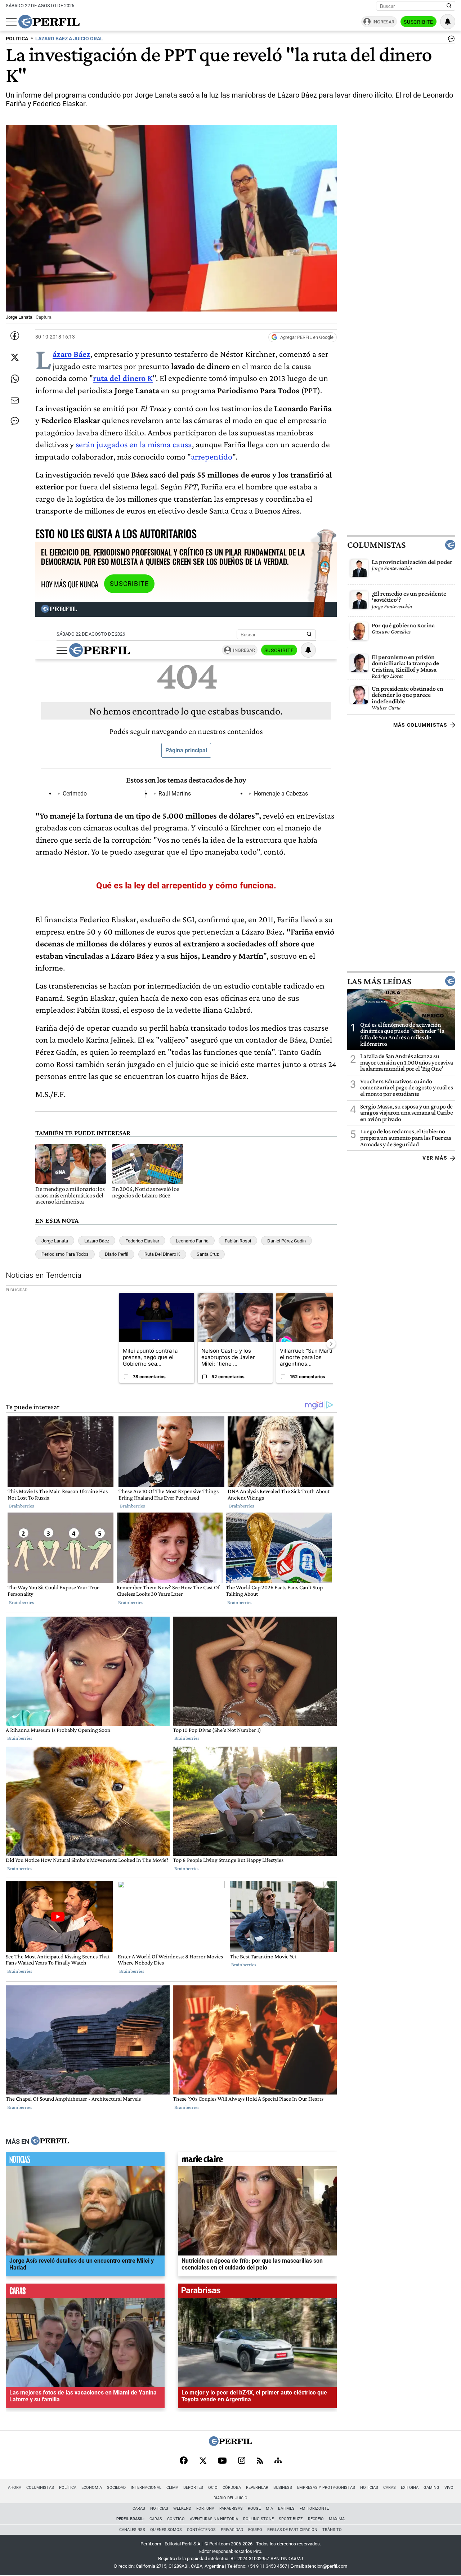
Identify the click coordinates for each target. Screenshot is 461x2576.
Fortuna (205, 2508)
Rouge (254, 2508)
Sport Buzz (291, 2519)
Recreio (316, 2519)
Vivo (449, 2488)
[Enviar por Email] (15, 400)
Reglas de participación (292, 2530)
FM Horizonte (314, 2508)
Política (68, 2488)
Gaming (431, 2488)
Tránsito (332, 2530)
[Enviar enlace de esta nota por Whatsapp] (15, 379)
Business (283, 2488)
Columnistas (376, 545)
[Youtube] (222, 2461)
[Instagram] (242, 2461)
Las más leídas (379, 981)
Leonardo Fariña (192, 1241)
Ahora (15, 2488)
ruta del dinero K (123, 378)
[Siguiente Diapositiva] (331, 1344)
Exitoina (410, 2488)
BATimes (286, 2508)
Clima (172, 2488)
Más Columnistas (420, 725)
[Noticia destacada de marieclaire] (257, 2161)
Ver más (435, 1158)
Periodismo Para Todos (65, 1254)
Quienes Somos (166, 2530)
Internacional (146, 2488)
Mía (269, 2508)
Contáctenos (201, 2530)
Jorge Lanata (55, 1241)
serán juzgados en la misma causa (134, 444)
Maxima (337, 2519)
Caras (390, 2488)
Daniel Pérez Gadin (287, 1241)
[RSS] (260, 2461)
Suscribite (419, 22)
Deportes (193, 2488)
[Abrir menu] (11, 22)
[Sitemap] (278, 2461)
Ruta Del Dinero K (162, 1254)
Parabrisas (231, 2508)
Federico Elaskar (142, 1241)
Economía (92, 2488)
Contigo (176, 2519)
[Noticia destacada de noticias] (85, 2161)
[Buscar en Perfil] (449, 6)
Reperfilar (257, 2488)
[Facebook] (184, 2461)
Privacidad (232, 2530)
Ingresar (383, 22)
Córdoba (232, 2488)
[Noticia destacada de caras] (85, 2293)
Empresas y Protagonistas (326, 2488)
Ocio (213, 2488)
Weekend (182, 2508)
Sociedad (116, 2488)
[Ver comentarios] (450, 40)
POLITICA (17, 39)
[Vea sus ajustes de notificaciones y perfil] (448, 22)
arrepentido (212, 456)
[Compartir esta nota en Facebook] (15, 336)
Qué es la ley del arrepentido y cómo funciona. (186, 886)
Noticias (369, 2488)
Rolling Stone (258, 2519)
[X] (203, 2461)
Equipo (255, 2530)
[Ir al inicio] (49, 22)
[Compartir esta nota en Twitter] (15, 357)
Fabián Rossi (238, 1241)
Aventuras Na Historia (214, 2519)
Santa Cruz (208, 1254)
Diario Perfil (117, 1254)
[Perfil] (50, 2141)
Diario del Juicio (230, 2498)
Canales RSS (132, 2530)
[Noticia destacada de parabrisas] (257, 2293)
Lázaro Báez (71, 354)
